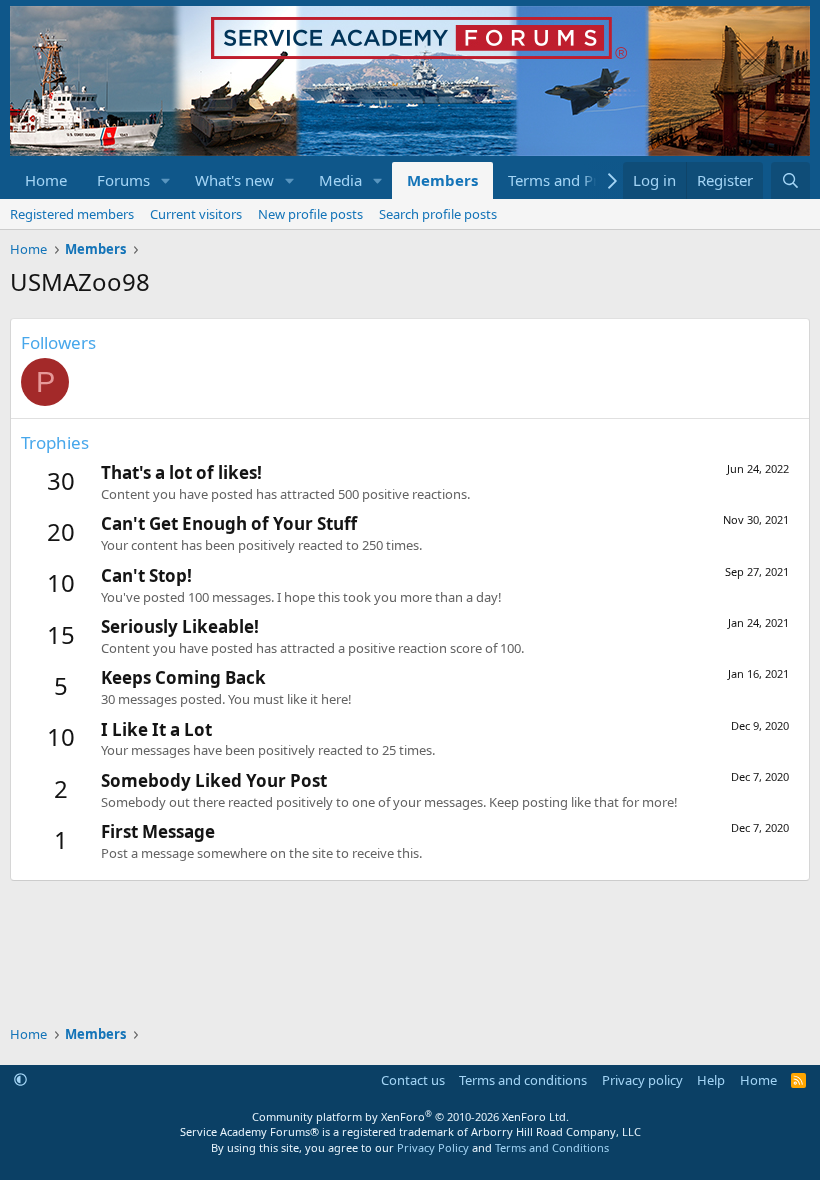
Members (442, 180)
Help (711, 1080)
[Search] (790, 180)
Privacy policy (642, 1080)
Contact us (413, 1080)
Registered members (72, 214)
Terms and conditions (523, 1080)
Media (340, 180)
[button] (166, 180)
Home (46, 180)
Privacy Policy (433, 1147)
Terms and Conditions (552, 1147)
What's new (234, 180)
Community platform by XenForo (410, 1116)
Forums (123, 180)
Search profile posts (438, 214)
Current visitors (196, 214)
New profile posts (310, 214)
